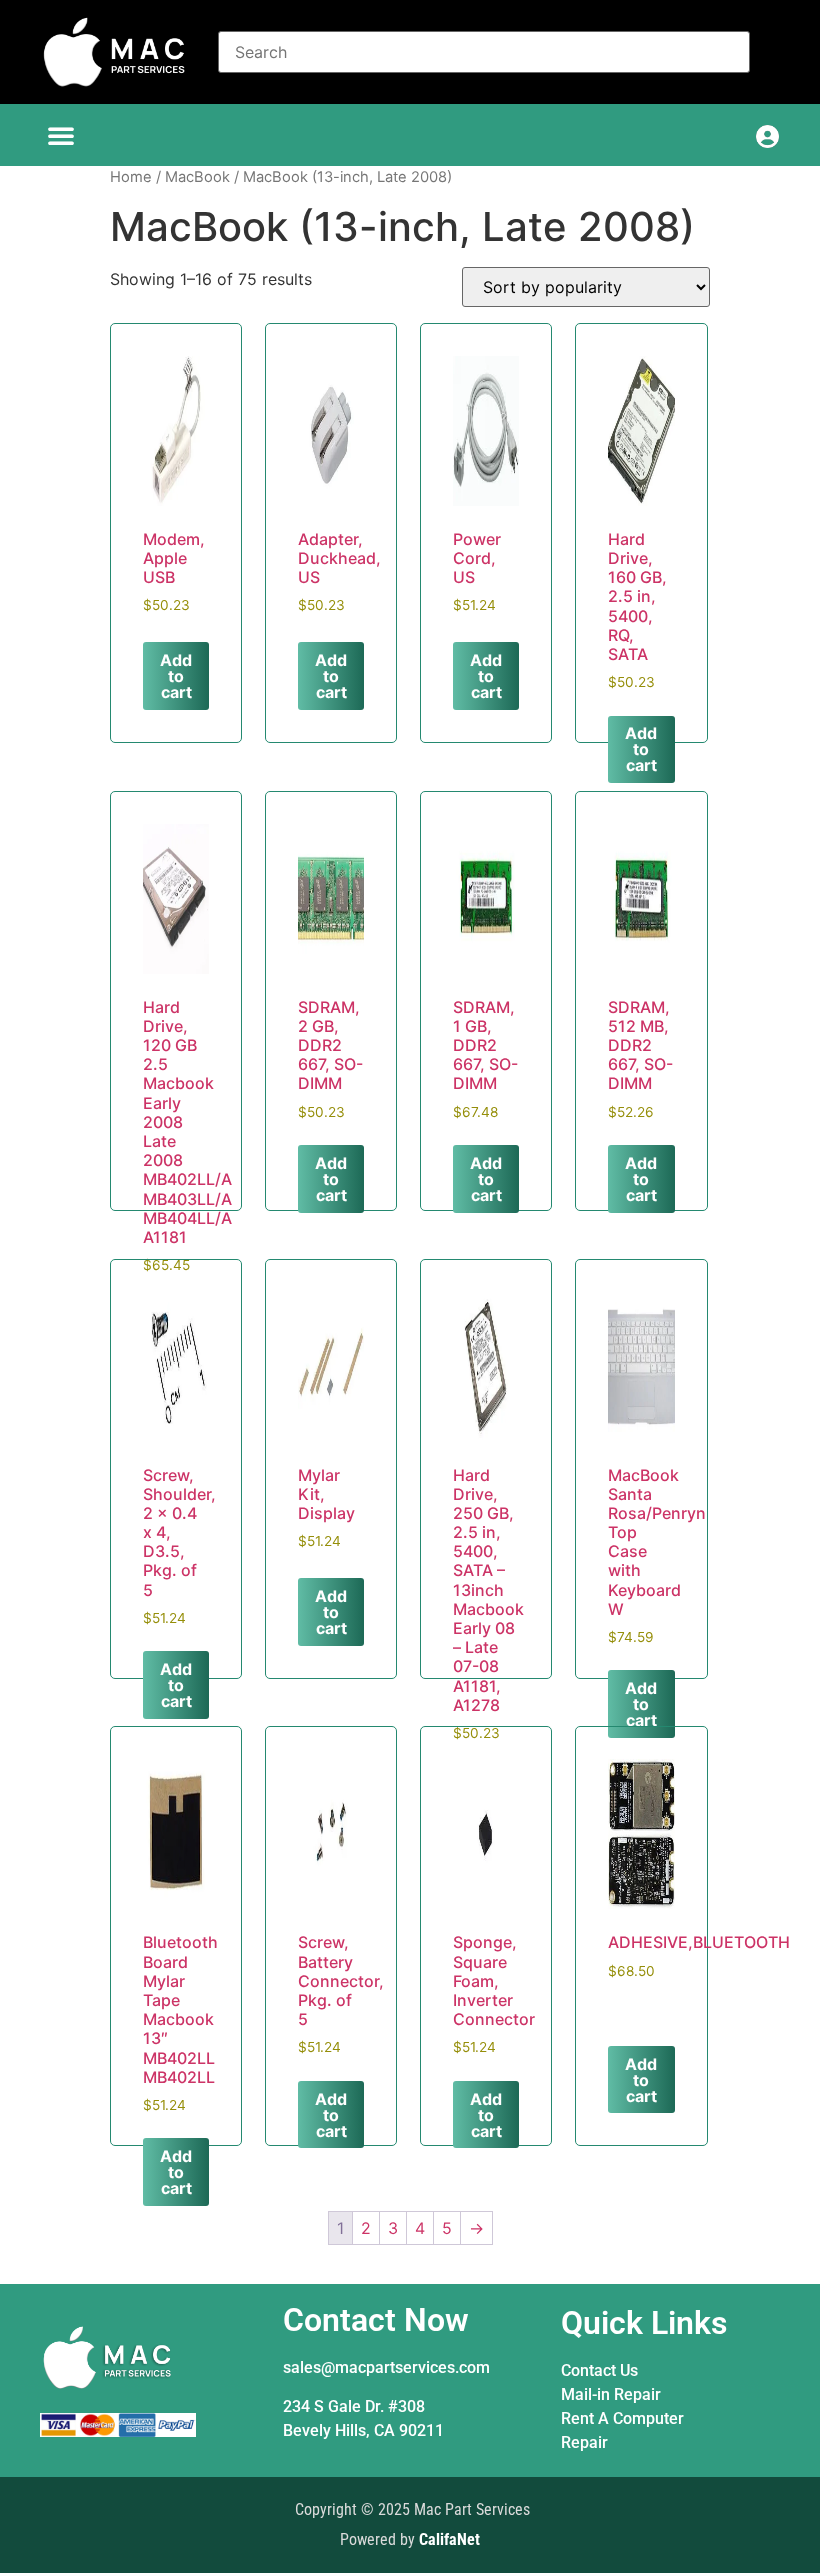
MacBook (197, 177)
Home (131, 177)
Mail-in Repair (611, 2394)
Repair (584, 2442)
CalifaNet (449, 2539)
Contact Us (599, 2370)
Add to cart (176, 676)
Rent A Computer (622, 2418)
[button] (61, 135)
